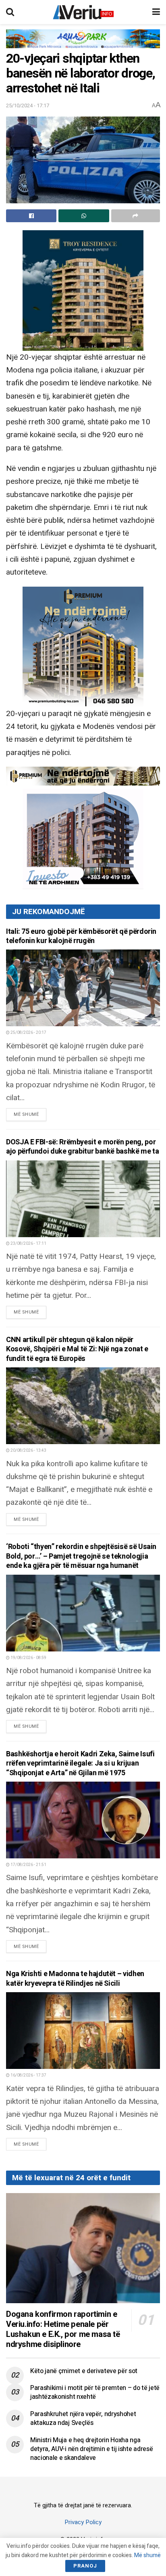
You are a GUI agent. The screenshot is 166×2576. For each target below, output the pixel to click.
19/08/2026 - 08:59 (28, 1658)
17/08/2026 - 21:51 (28, 1865)
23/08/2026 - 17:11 (28, 1244)
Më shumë (30, 1114)
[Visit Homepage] (83, 12)
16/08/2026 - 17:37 (28, 2075)
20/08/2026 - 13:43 (28, 1451)
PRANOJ (85, 2566)
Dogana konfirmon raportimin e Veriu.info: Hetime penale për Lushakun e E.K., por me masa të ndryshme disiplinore (63, 2329)
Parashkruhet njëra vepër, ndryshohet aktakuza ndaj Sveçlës (83, 2418)
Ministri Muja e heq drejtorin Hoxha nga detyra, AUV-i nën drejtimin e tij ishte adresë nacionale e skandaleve (91, 2449)
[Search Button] (10, 12)
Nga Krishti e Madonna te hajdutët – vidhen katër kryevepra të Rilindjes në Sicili (75, 1979)
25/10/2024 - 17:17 (28, 105)
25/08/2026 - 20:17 (28, 1033)
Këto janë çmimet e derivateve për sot (84, 2371)
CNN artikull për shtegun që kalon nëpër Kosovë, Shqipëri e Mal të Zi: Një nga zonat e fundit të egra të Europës (77, 1349)
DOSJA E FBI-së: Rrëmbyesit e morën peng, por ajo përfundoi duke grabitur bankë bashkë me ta (82, 1147)
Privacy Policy (83, 2522)
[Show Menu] (156, 12)
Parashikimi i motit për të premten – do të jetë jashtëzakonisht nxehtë (95, 2392)
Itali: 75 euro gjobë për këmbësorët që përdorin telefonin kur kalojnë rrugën (81, 936)
